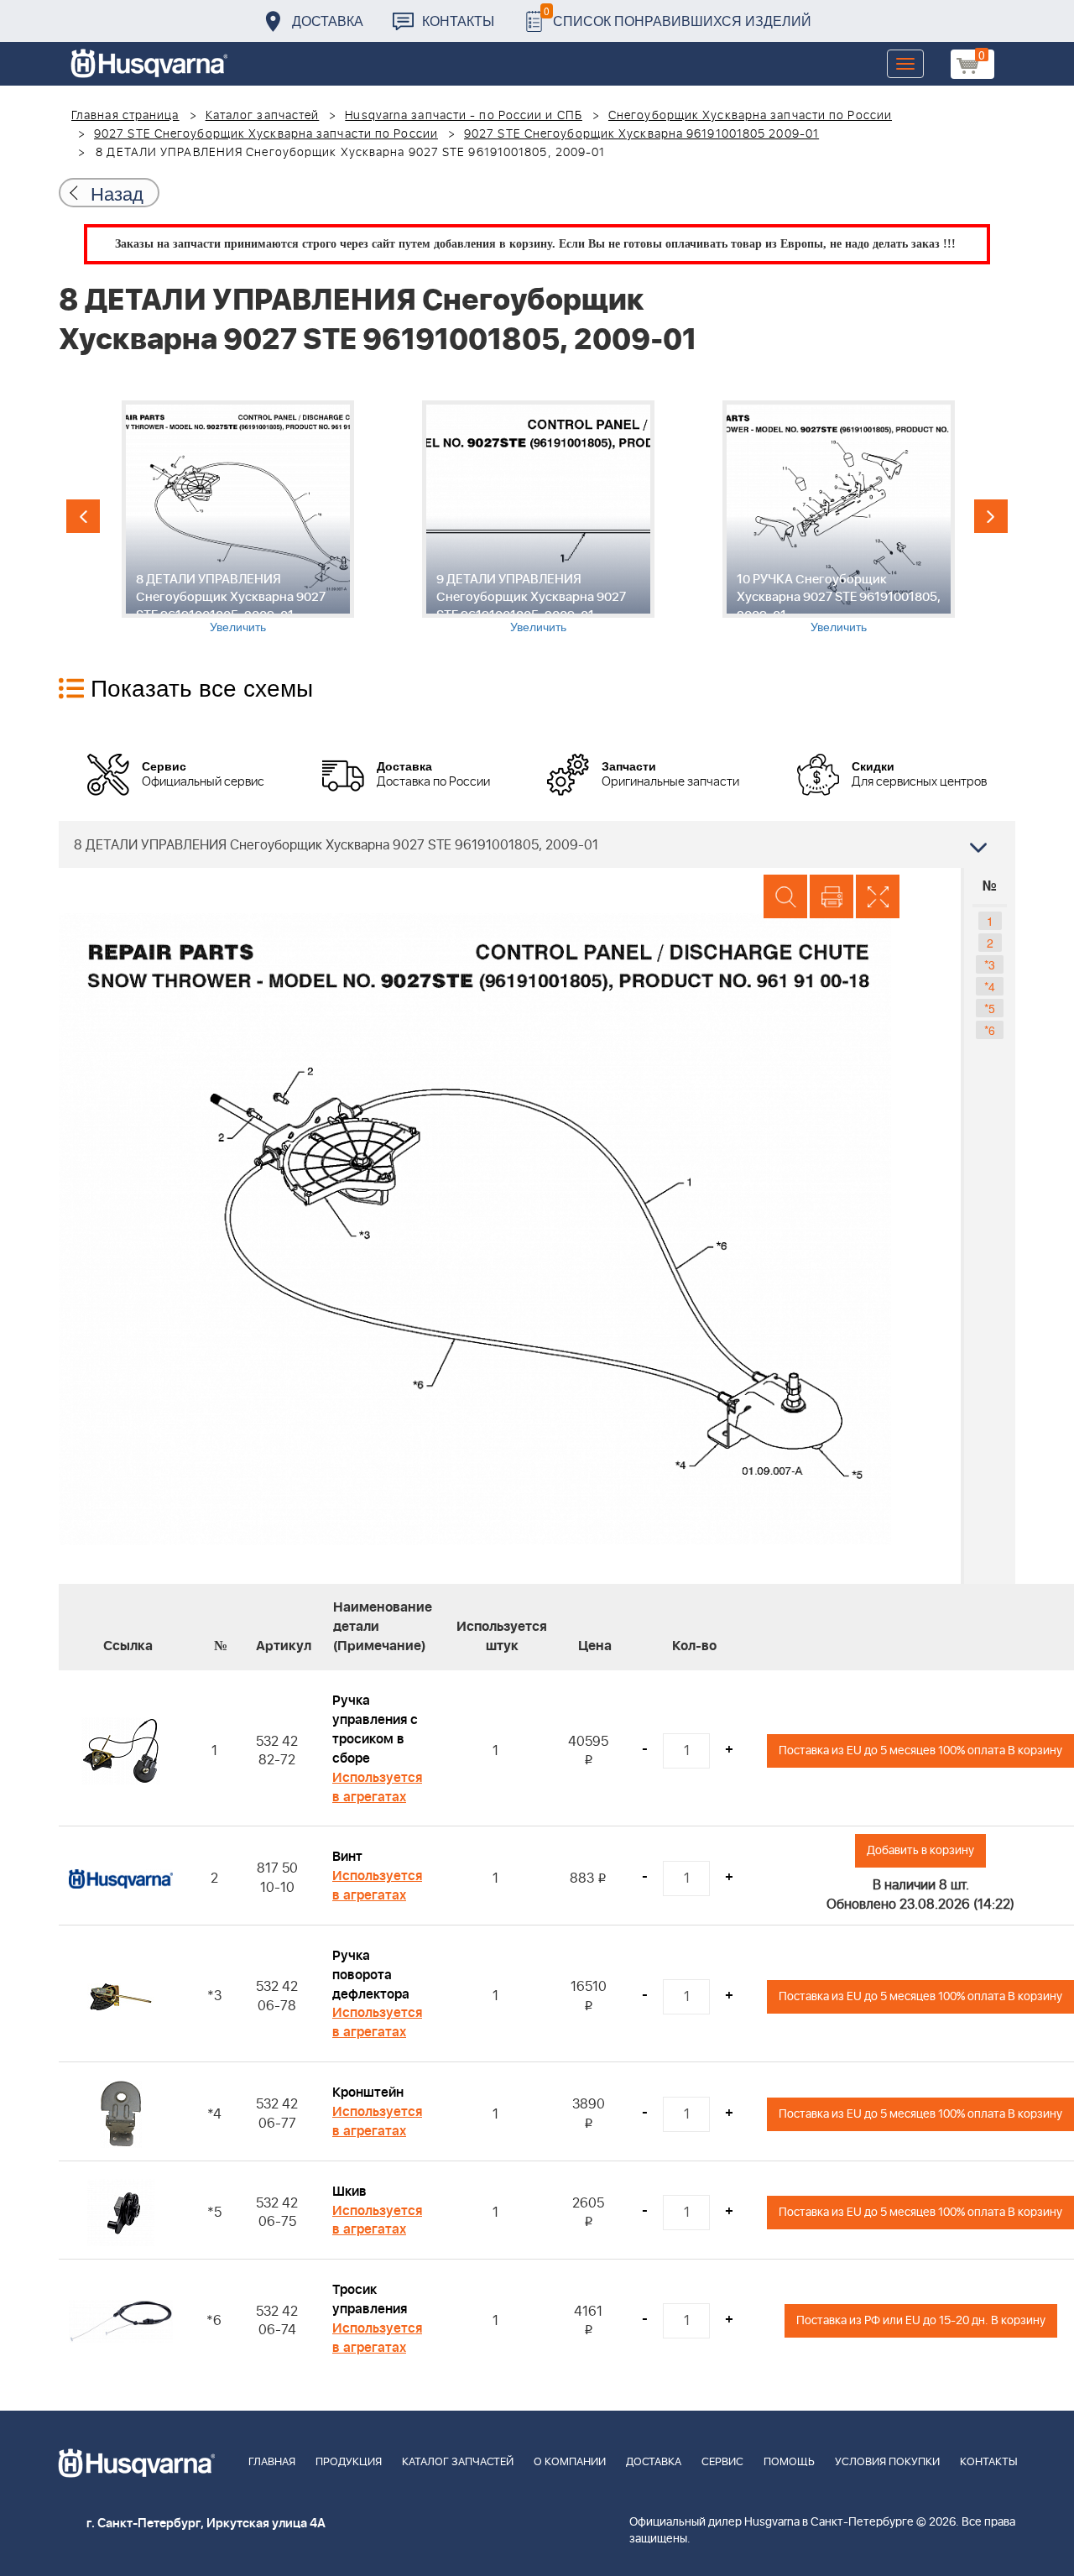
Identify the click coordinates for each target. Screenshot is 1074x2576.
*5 (990, 1008)
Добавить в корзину (920, 1850)
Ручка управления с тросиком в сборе (375, 1730)
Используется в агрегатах (377, 1787)
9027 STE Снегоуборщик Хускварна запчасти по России (266, 134)
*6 (990, 1030)
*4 (990, 986)
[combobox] (537, 844)
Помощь (789, 2462)
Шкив (349, 2192)
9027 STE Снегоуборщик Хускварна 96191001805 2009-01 (641, 134)
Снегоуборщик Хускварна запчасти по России (750, 116)
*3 (990, 964)
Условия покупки (887, 2462)
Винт (347, 1857)
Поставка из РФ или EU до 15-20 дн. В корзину (921, 2320)
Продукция (349, 2462)
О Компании (570, 2462)
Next (991, 516)
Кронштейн (368, 2093)
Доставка (328, 21)
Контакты (458, 21)
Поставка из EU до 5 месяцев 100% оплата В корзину (920, 1750)
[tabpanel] (237, 517)
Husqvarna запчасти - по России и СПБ (464, 116)
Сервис (722, 2462)
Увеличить (238, 626)
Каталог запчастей (263, 116)
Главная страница (125, 116)
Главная (272, 2462)
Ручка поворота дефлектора (371, 1975)
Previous (83, 516)
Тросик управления (370, 2299)
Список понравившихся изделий (678, 16)
